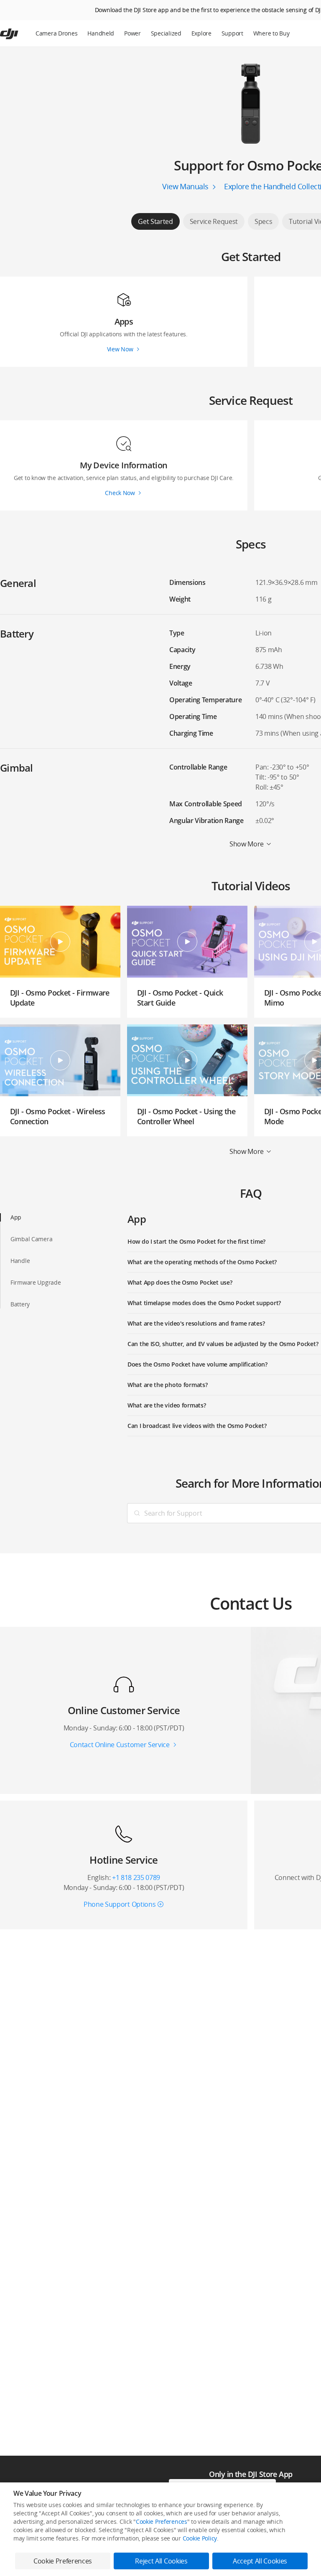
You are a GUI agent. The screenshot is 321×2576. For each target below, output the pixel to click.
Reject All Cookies (161, 2561)
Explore (201, 33)
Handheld (101, 33)
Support (232, 33)
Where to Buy (271, 33)
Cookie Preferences (162, 2521)
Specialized (166, 33)
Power (132, 33)
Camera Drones (56, 33)
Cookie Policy (200, 2538)
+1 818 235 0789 (136, 1877)
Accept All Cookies (260, 2561)
